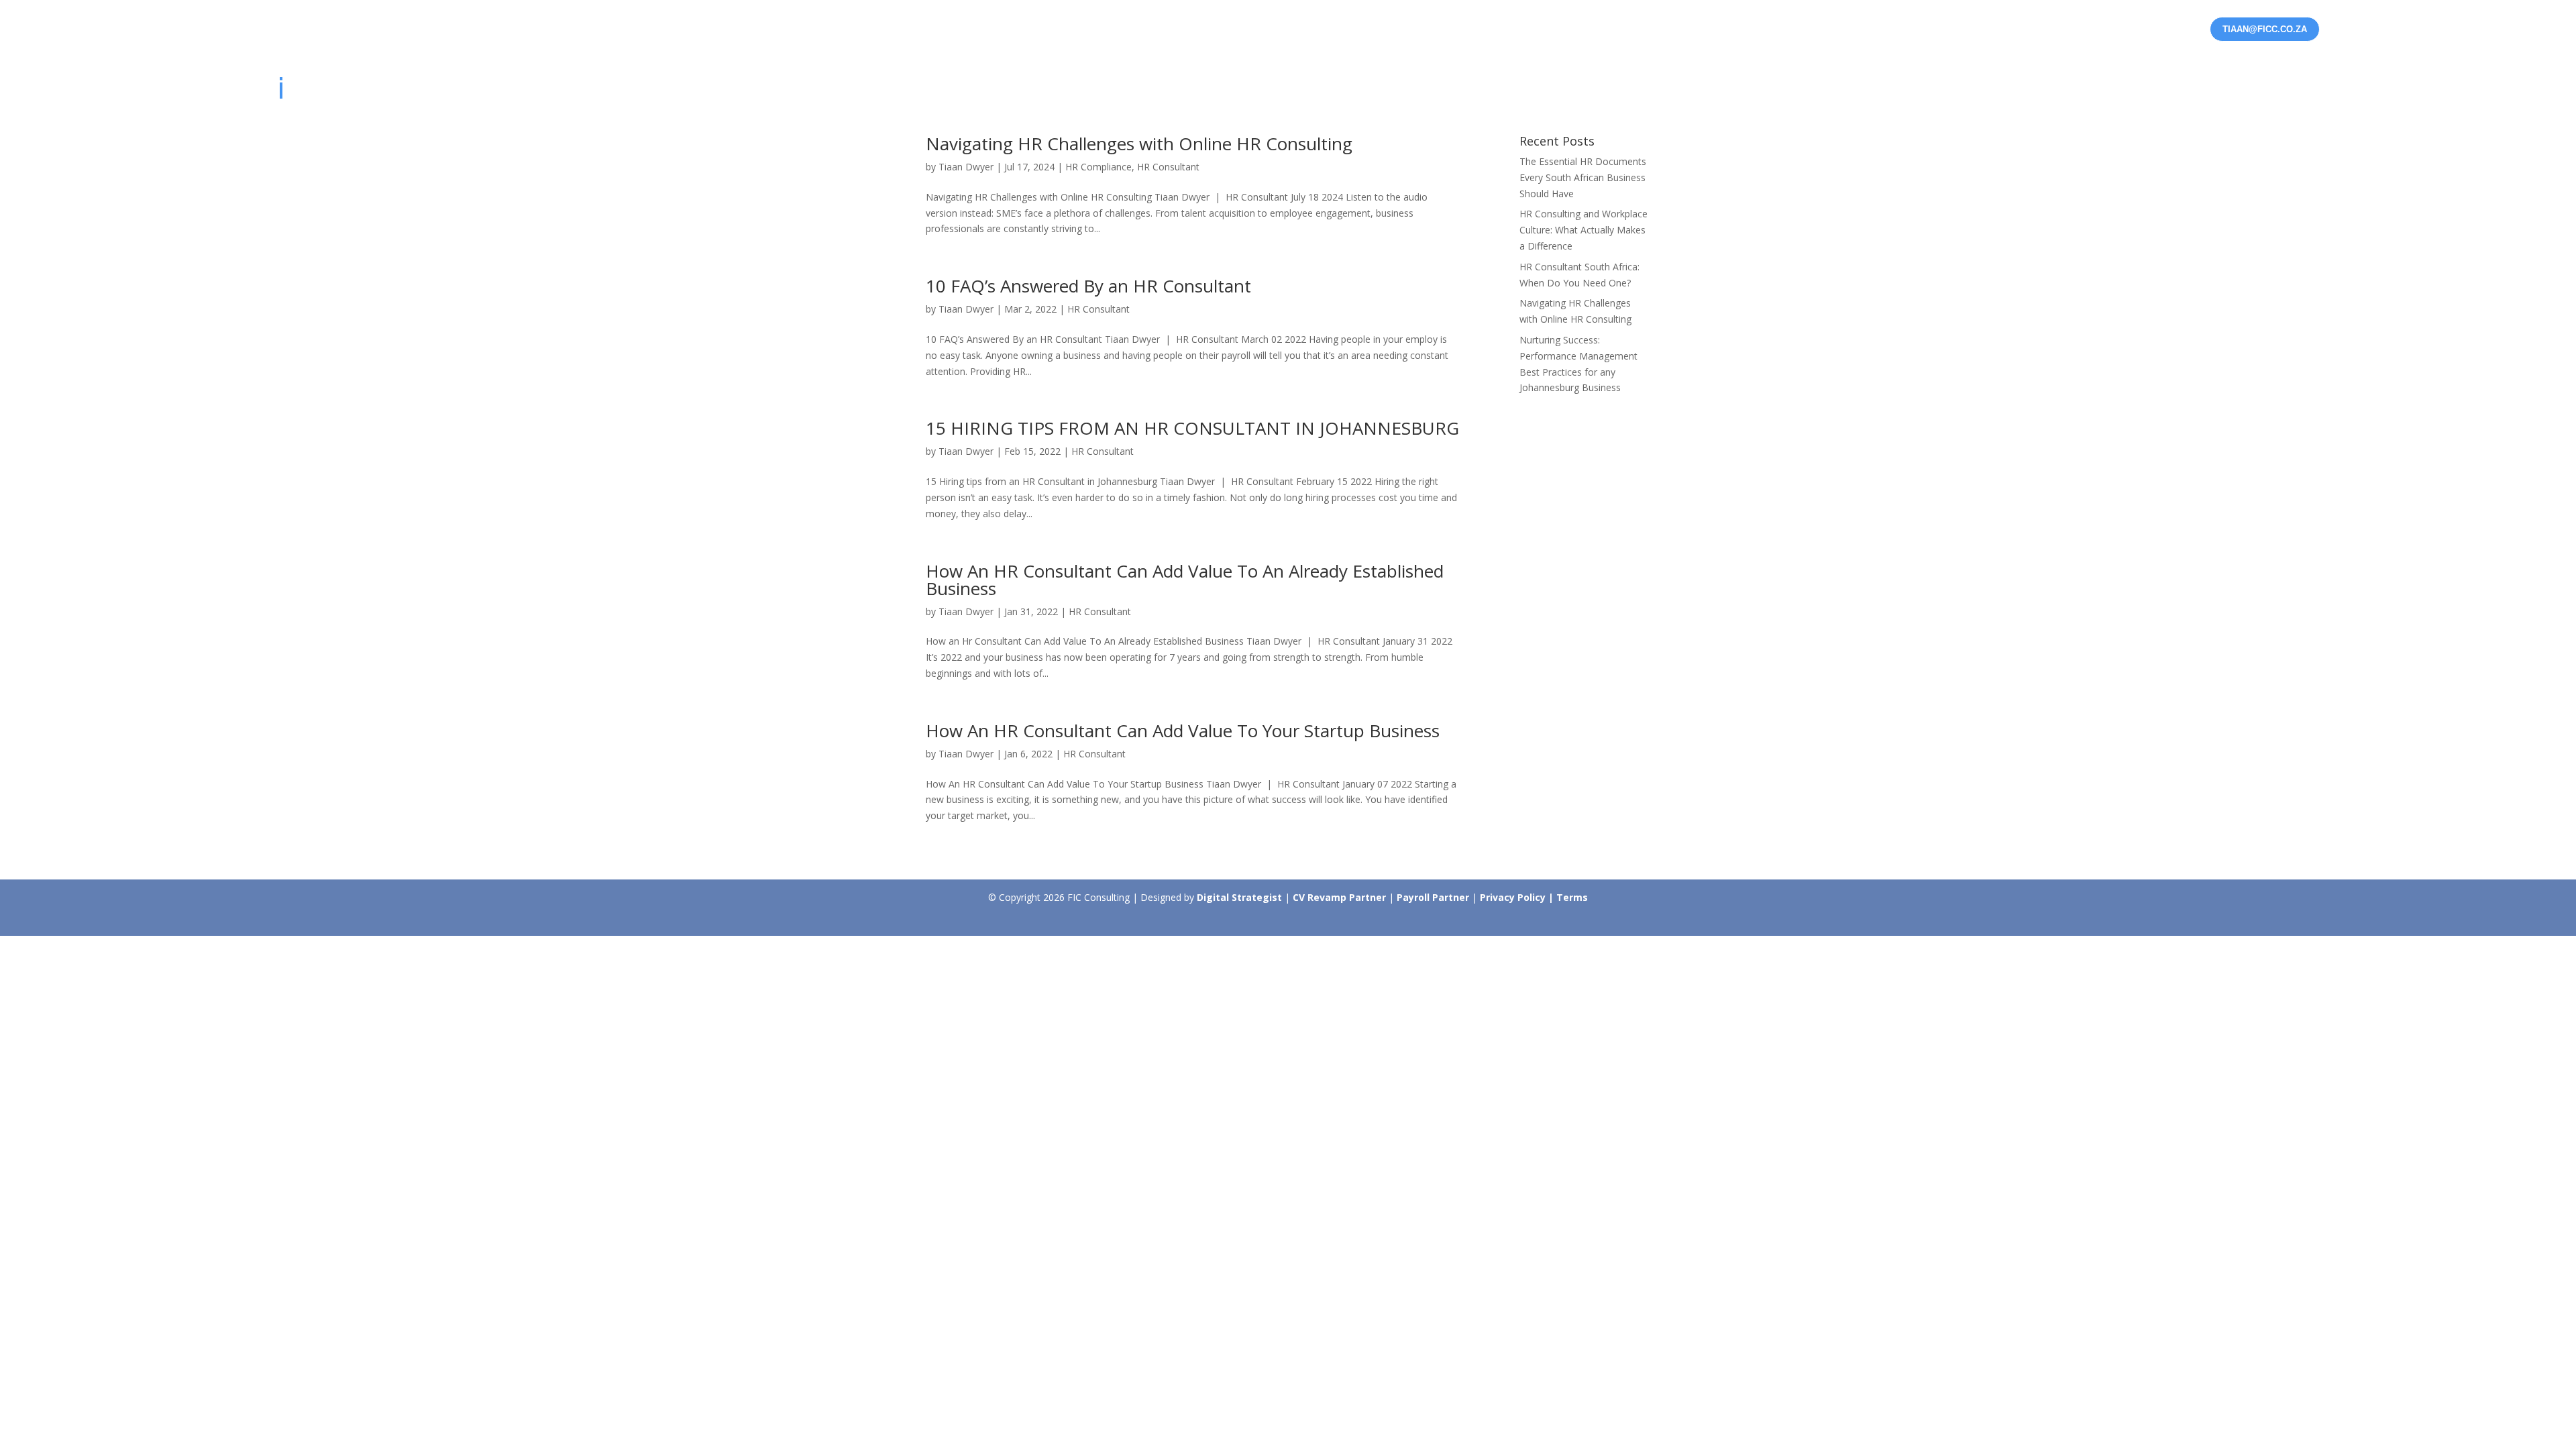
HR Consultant (1168, 167)
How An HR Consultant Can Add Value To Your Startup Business (1183, 731)
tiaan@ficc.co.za (2265, 29)
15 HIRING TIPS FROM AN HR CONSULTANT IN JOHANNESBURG (1192, 428)
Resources (2084, 92)
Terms (1572, 897)
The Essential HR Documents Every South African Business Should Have (1583, 177)
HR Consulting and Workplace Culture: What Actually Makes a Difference (1584, 230)
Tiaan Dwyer (966, 167)
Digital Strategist (1239, 897)
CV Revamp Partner (1341, 897)
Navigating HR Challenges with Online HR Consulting (1139, 144)
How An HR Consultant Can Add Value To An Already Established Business (1185, 580)
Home (1811, 92)
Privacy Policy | (1518, 897)
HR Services (1884, 92)
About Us (2262, 92)
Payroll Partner (1434, 897)
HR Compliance (1098, 167)
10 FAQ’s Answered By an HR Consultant (1088, 286)
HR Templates (1992, 92)
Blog (2327, 92)
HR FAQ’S (2176, 92)
